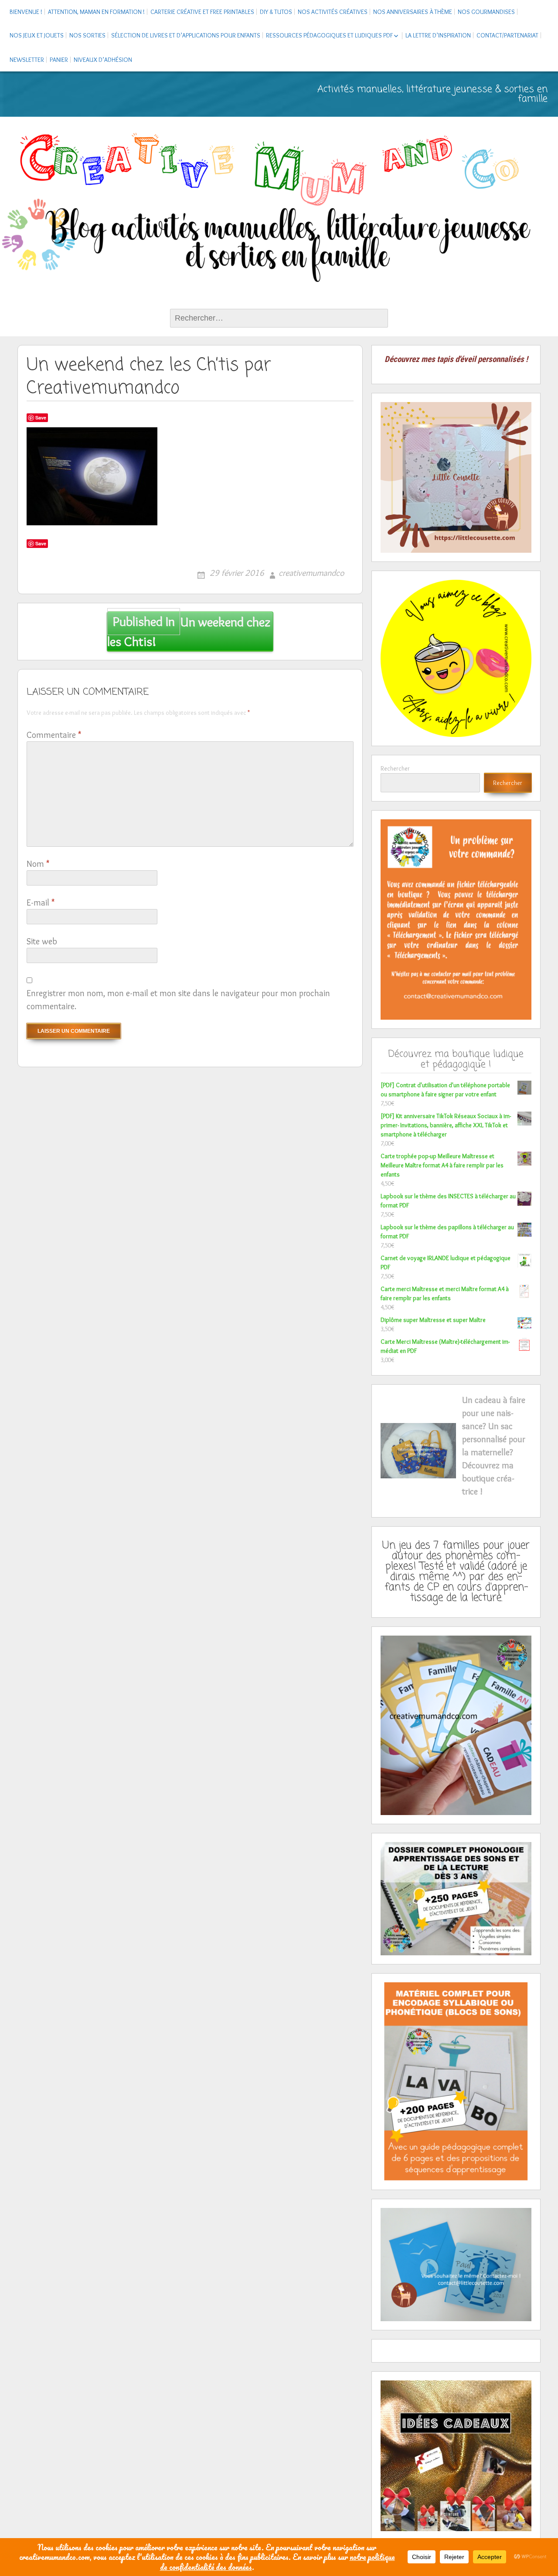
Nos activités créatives (333, 12)
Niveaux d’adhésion (103, 60)
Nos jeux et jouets (37, 35)
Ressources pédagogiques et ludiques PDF (329, 35)
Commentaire (54, 735)
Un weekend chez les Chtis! (189, 632)
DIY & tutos (276, 12)
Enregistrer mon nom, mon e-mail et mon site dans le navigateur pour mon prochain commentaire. (178, 1000)
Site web (42, 941)
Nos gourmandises (486, 12)
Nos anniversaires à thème (413, 12)
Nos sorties (87, 35)
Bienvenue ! (26, 12)
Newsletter (27, 60)
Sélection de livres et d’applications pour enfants (186, 35)
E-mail (41, 903)
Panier (59, 60)
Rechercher (395, 768)
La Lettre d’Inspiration (438, 35)
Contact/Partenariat (507, 35)
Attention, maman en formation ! (96, 12)
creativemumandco (311, 573)
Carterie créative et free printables (202, 12)
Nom (38, 864)
